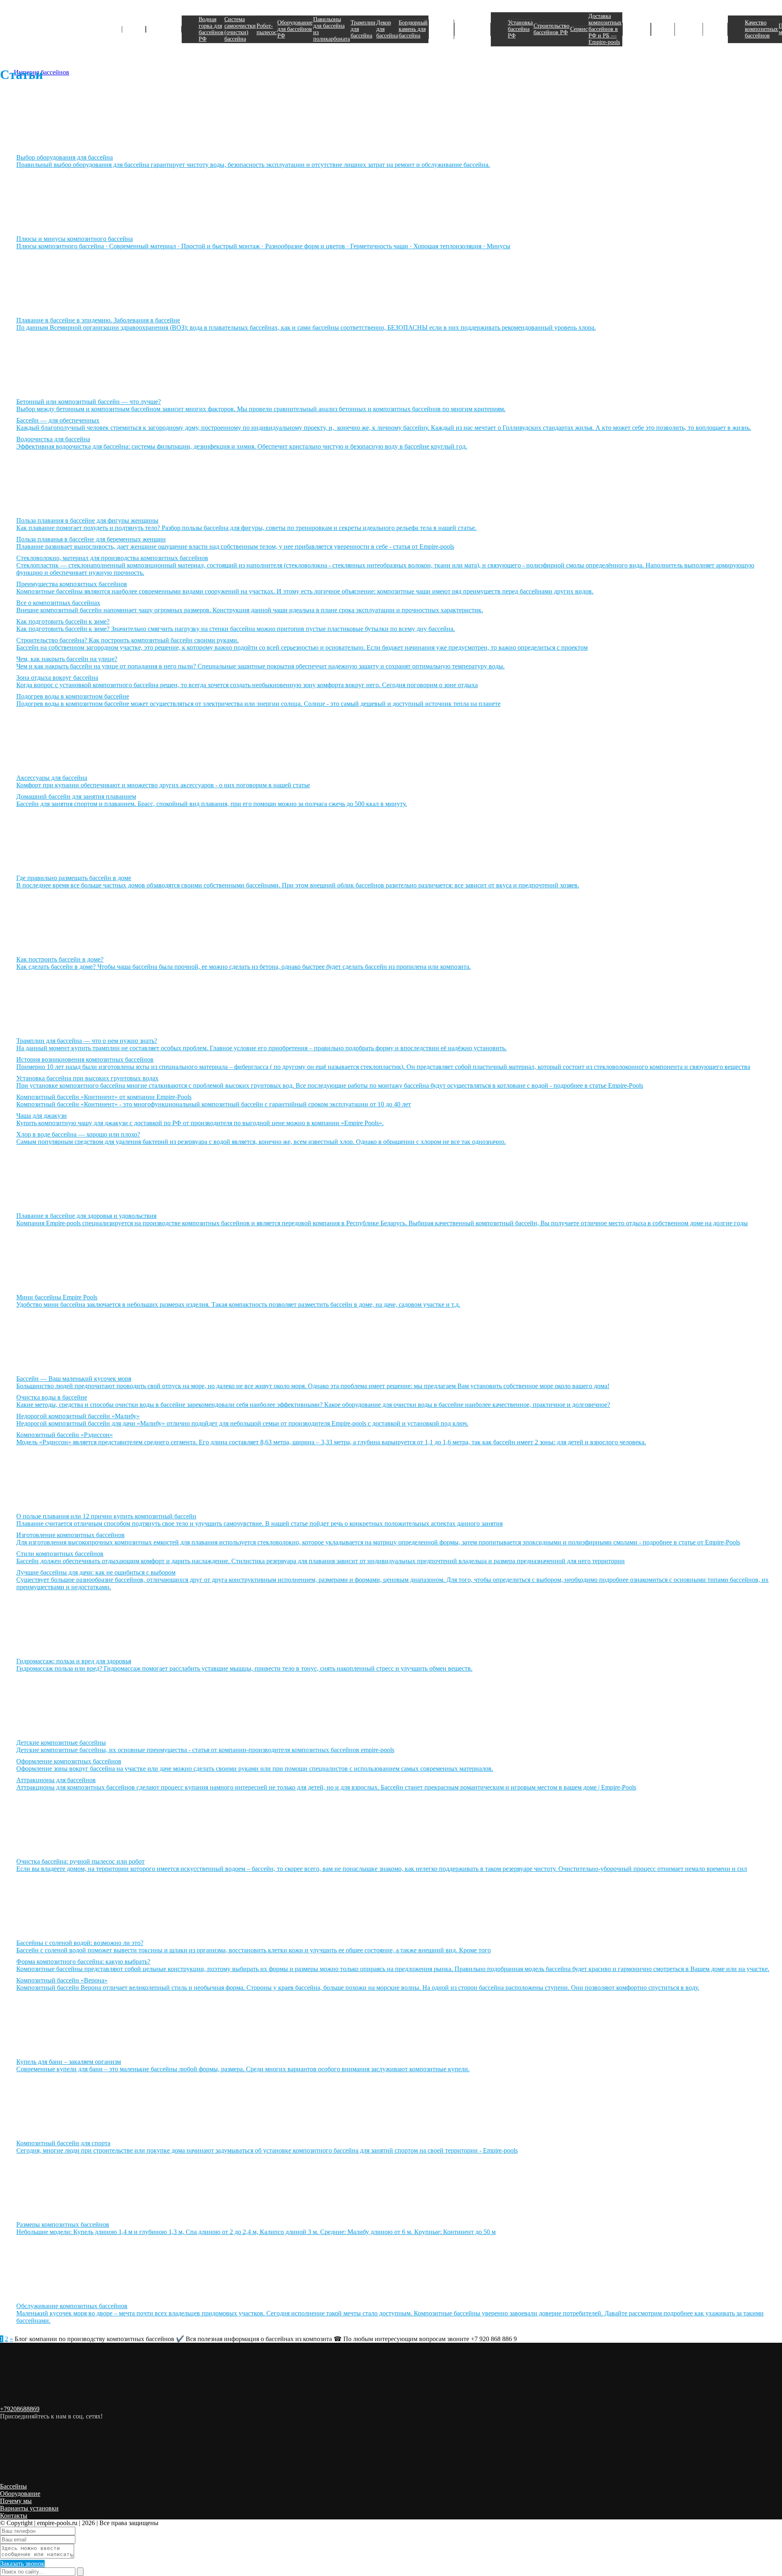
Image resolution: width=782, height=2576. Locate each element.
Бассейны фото (663, 29)
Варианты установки (29, 2508)
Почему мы (16, 2501)
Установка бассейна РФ (520, 29)
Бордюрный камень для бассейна (413, 29)
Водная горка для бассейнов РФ (211, 29)
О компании (715, 29)
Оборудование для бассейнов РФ (295, 29)
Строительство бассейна (472, 29)
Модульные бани (637, 29)
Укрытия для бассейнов (441, 29)
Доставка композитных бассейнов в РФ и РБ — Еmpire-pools (605, 29)
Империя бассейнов (42, 26)
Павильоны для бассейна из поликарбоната (332, 29)
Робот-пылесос (267, 29)
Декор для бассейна (387, 29)
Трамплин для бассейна (363, 29)
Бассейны (134, 29)
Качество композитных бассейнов (761, 29)
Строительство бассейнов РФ (551, 29)
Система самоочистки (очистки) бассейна (240, 29)
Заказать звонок (22, 2564)
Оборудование (164, 29)
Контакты (14, 2516)
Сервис (579, 29)
